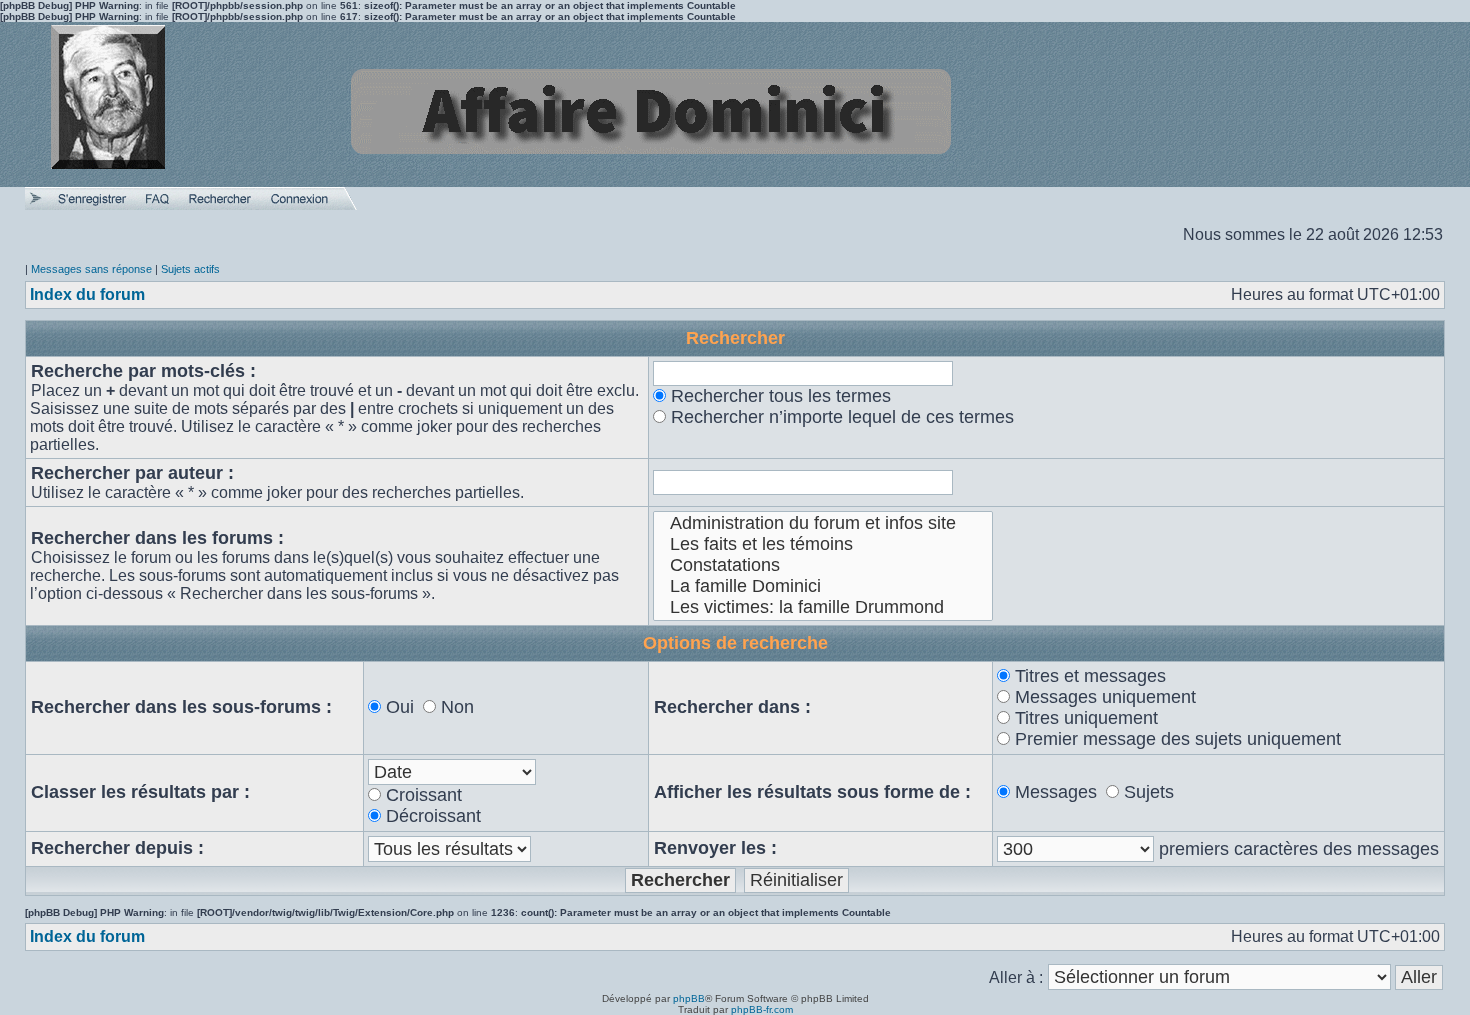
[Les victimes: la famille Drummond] (823, 607)
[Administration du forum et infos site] (823, 523)
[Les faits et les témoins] (823, 544)
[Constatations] (823, 565)
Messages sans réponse (91, 269)
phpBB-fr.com (762, 1009)
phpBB (689, 998)
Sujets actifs (190, 269)
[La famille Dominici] (823, 586)
